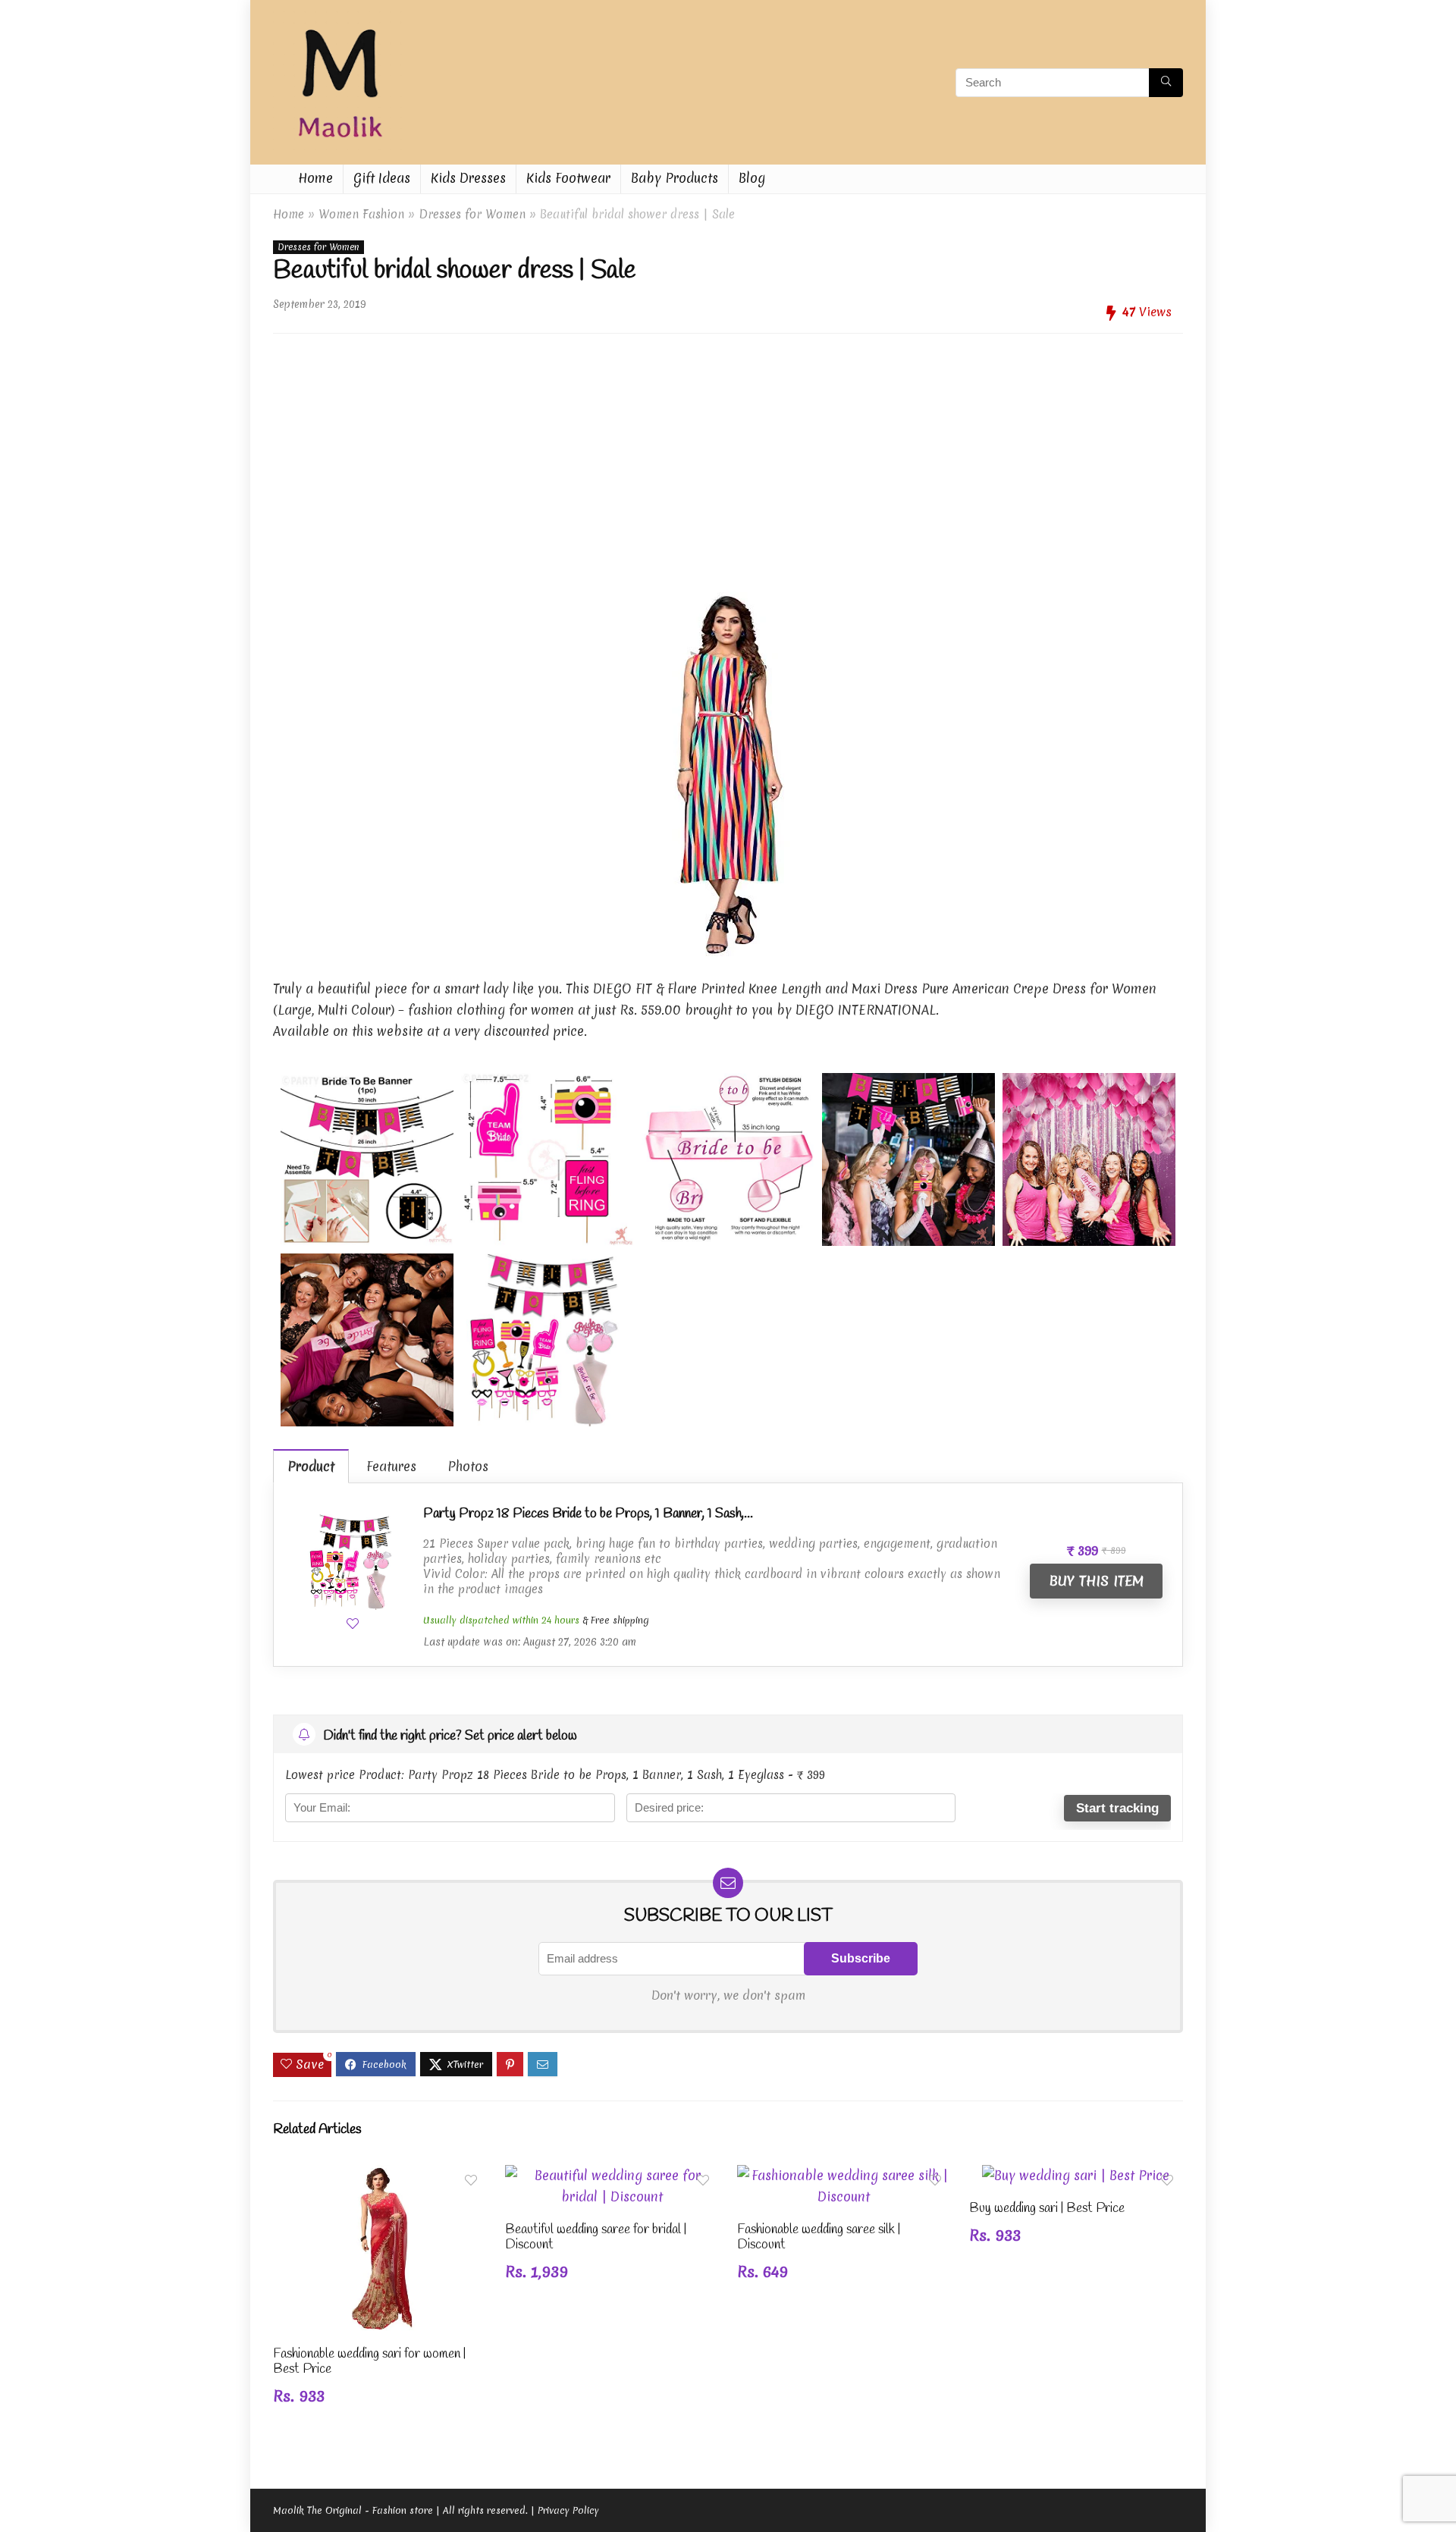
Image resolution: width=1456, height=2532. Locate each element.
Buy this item (1096, 1581)
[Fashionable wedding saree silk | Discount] (844, 2175)
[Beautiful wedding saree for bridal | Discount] (612, 2175)
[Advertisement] (728, 451)
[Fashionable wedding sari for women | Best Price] (380, 2175)
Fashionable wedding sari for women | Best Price (369, 2362)
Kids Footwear (568, 178)
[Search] (1166, 83)
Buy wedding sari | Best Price (1047, 2209)
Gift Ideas (382, 178)
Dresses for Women (472, 214)
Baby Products (675, 178)
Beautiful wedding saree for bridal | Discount (596, 2237)
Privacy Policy (568, 2510)
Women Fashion (361, 214)
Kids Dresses (468, 178)
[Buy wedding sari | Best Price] (1076, 2175)
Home (315, 178)
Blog (752, 178)
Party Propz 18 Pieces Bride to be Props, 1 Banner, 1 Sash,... (588, 1514)
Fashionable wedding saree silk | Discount (819, 2237)
